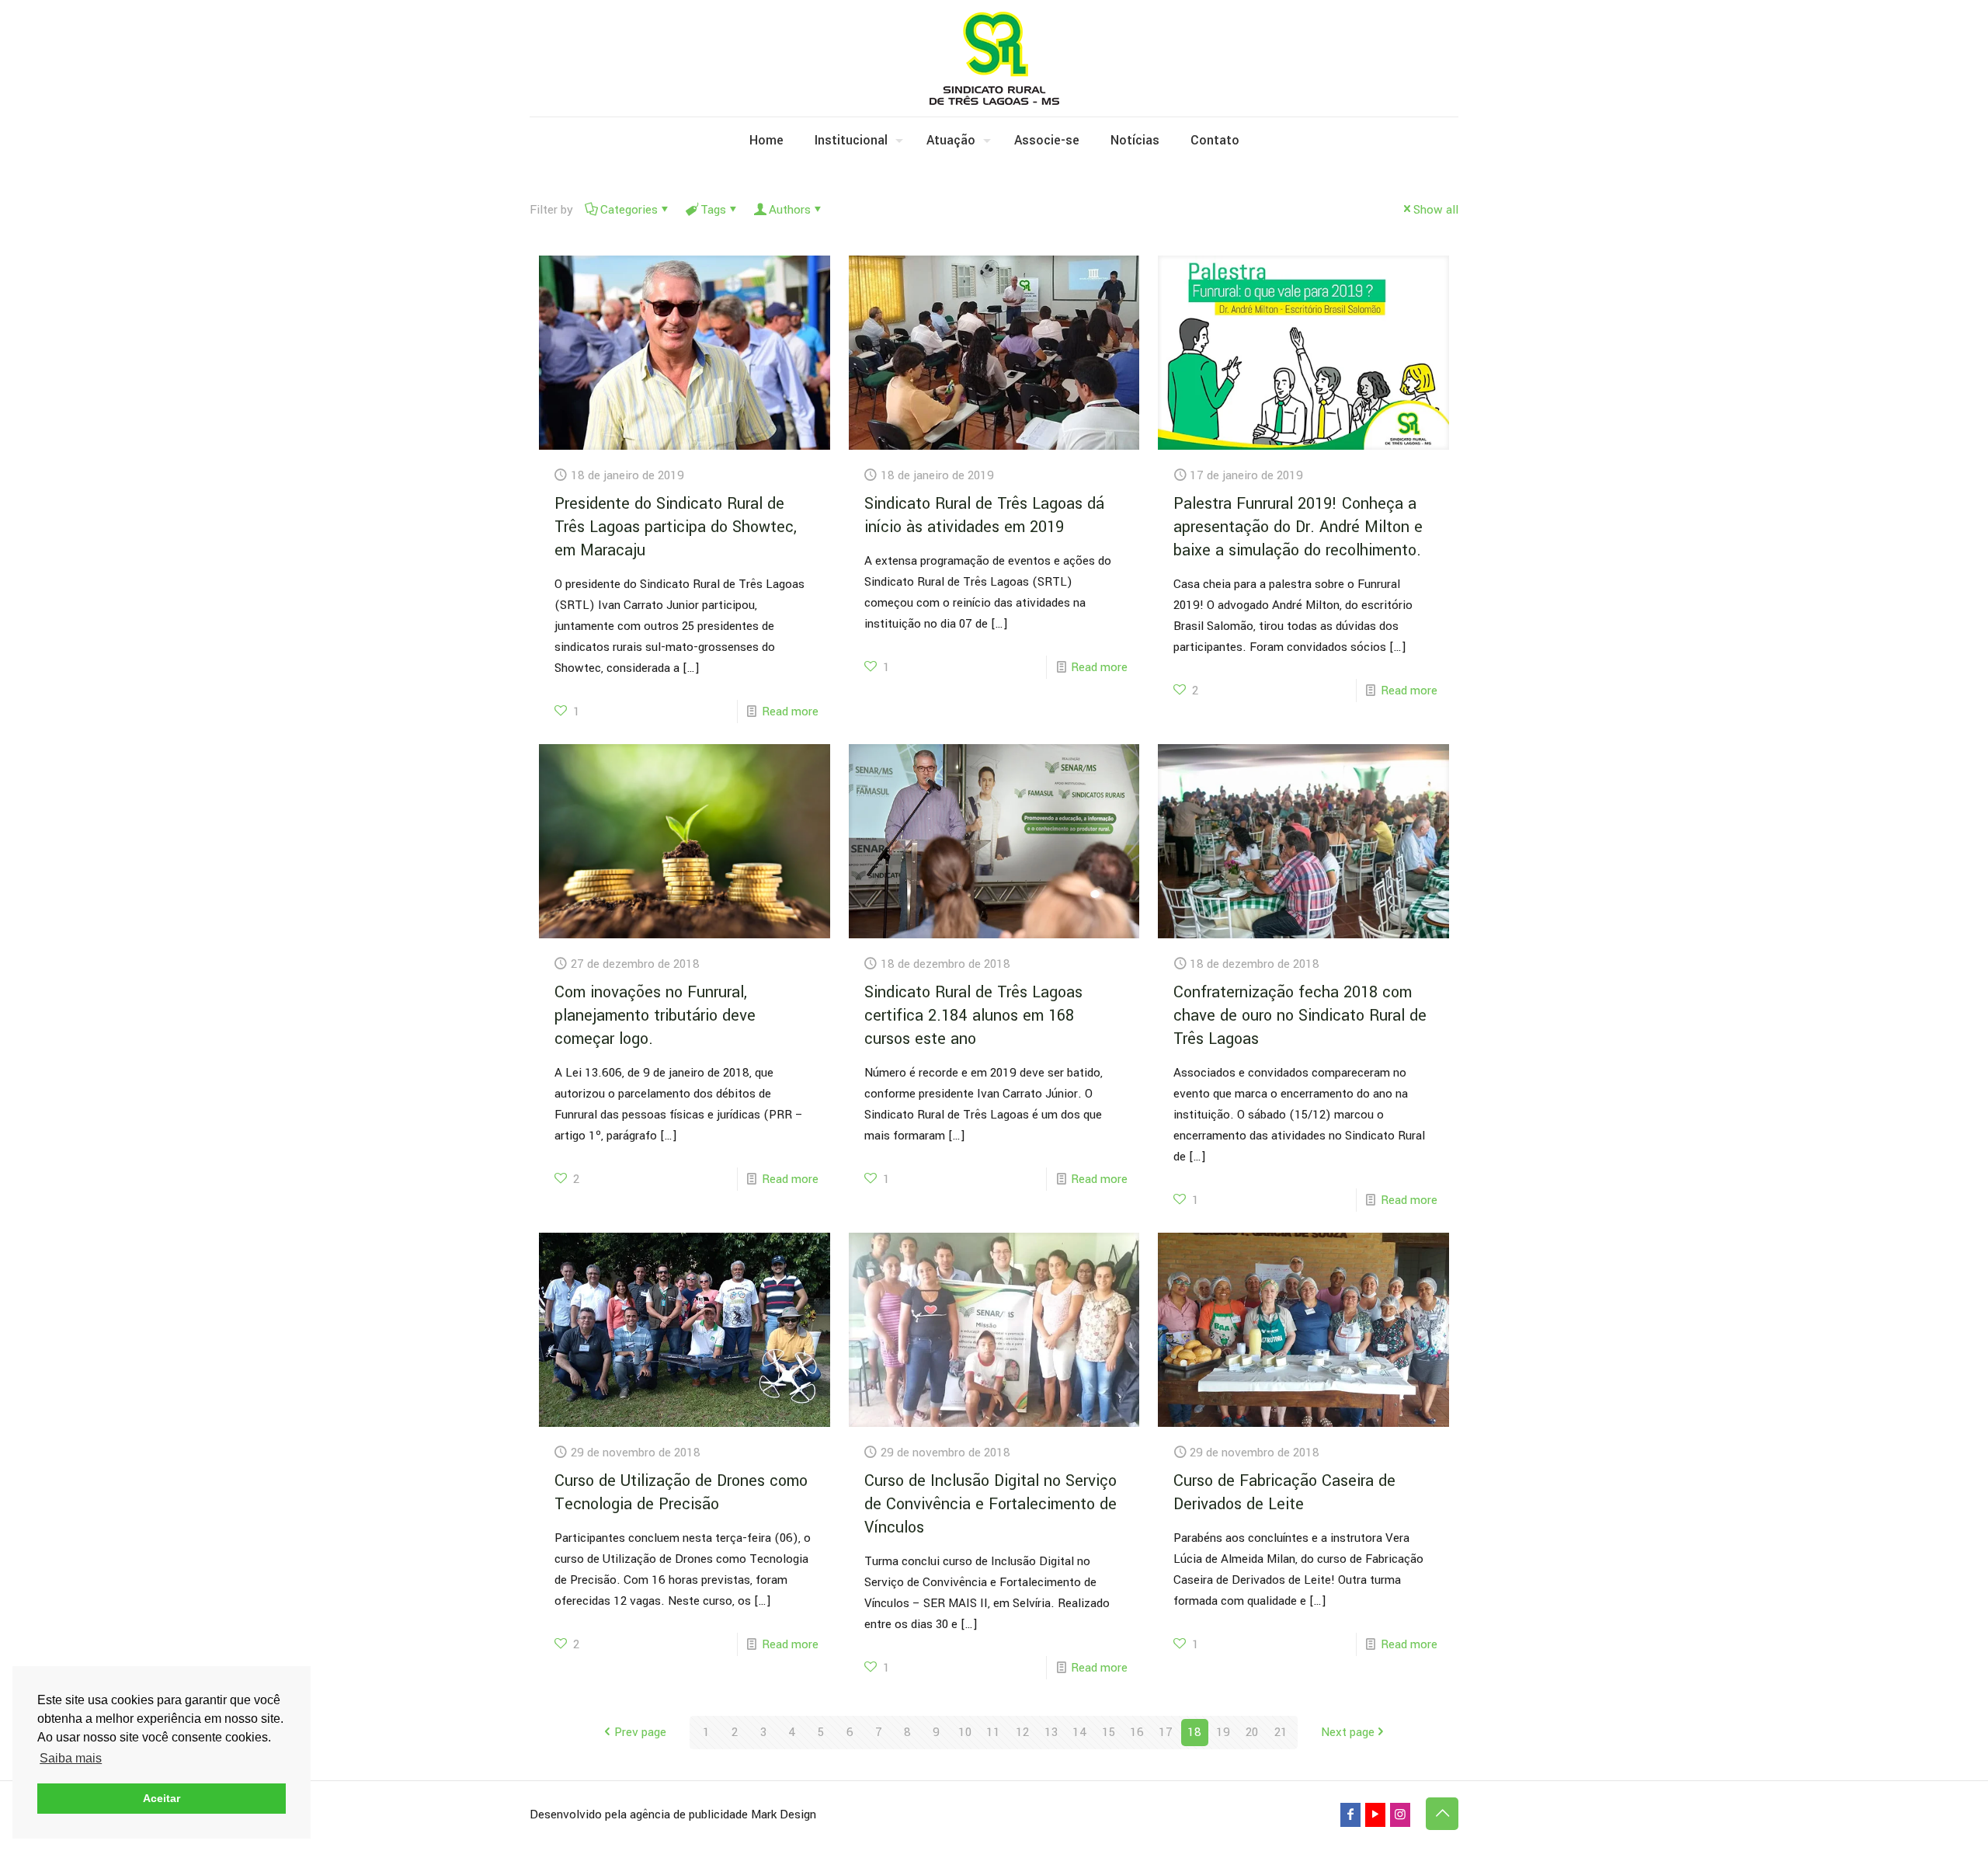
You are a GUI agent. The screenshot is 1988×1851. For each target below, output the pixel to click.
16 (1137, 1732)
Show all (1436, 210)
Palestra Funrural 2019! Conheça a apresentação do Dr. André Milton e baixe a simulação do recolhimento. (1298, 527)
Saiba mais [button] (71, 1758)
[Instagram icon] (1400, 1815)
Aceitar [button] (162, 1798)
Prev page (640, 1732)
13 (1051, 1732)
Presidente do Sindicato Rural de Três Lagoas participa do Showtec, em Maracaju (676, 527)
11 (993, 1732)
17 (1166, 1732)
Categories (629, 210)
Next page (1348, 1732)
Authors (790, 210)
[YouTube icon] (1375, 1815)
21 (1281, 1732)
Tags (713, 210)
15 (1109, 1732)
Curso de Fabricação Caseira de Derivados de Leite (1284, 1493)
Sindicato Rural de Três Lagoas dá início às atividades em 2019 (984, 515)
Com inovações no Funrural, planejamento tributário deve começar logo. (655, 1016)
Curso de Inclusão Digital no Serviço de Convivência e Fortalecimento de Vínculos (991, 1504)
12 (1022, 1732)
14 (1080, 1732)
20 (1252, 1732)
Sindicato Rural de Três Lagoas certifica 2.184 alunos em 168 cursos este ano (973, 1016)
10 (965, 1732)
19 (1223, 1732)
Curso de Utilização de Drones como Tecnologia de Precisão (681, 1493)
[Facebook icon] (1350, 1815)
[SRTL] (994, 58)
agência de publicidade (689, 1814)
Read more (790, 712)
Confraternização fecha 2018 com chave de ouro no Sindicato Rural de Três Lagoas (1300, 1016)
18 (1194, 1732)
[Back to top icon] (1442, 1814)
